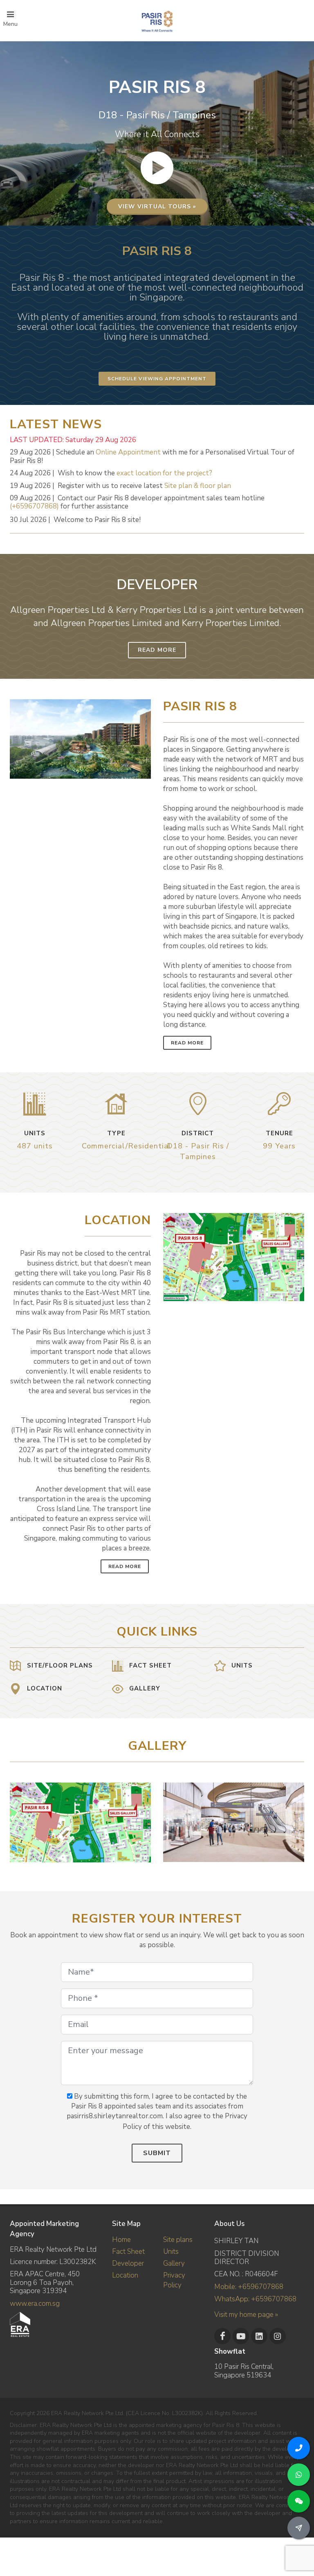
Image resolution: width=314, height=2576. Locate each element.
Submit (157, 2153)
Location (125, 2275)
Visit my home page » (246, 2315)
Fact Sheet (128, 2252)
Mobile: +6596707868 (249, 2287)
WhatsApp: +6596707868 (255, 2299)
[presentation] (297, 1818)
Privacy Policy (174, 2280)
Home (121, 2240)
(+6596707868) (34, 506)
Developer (128, 2263)
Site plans (178, 2240)
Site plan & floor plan (198, 486)
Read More (157, 650)
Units (171, 2252)
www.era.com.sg (35, 2304)
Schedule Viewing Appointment (157, 379)
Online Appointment (128, 452)
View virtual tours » (157, 207)
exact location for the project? (164, 473)
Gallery (174, 2263)
